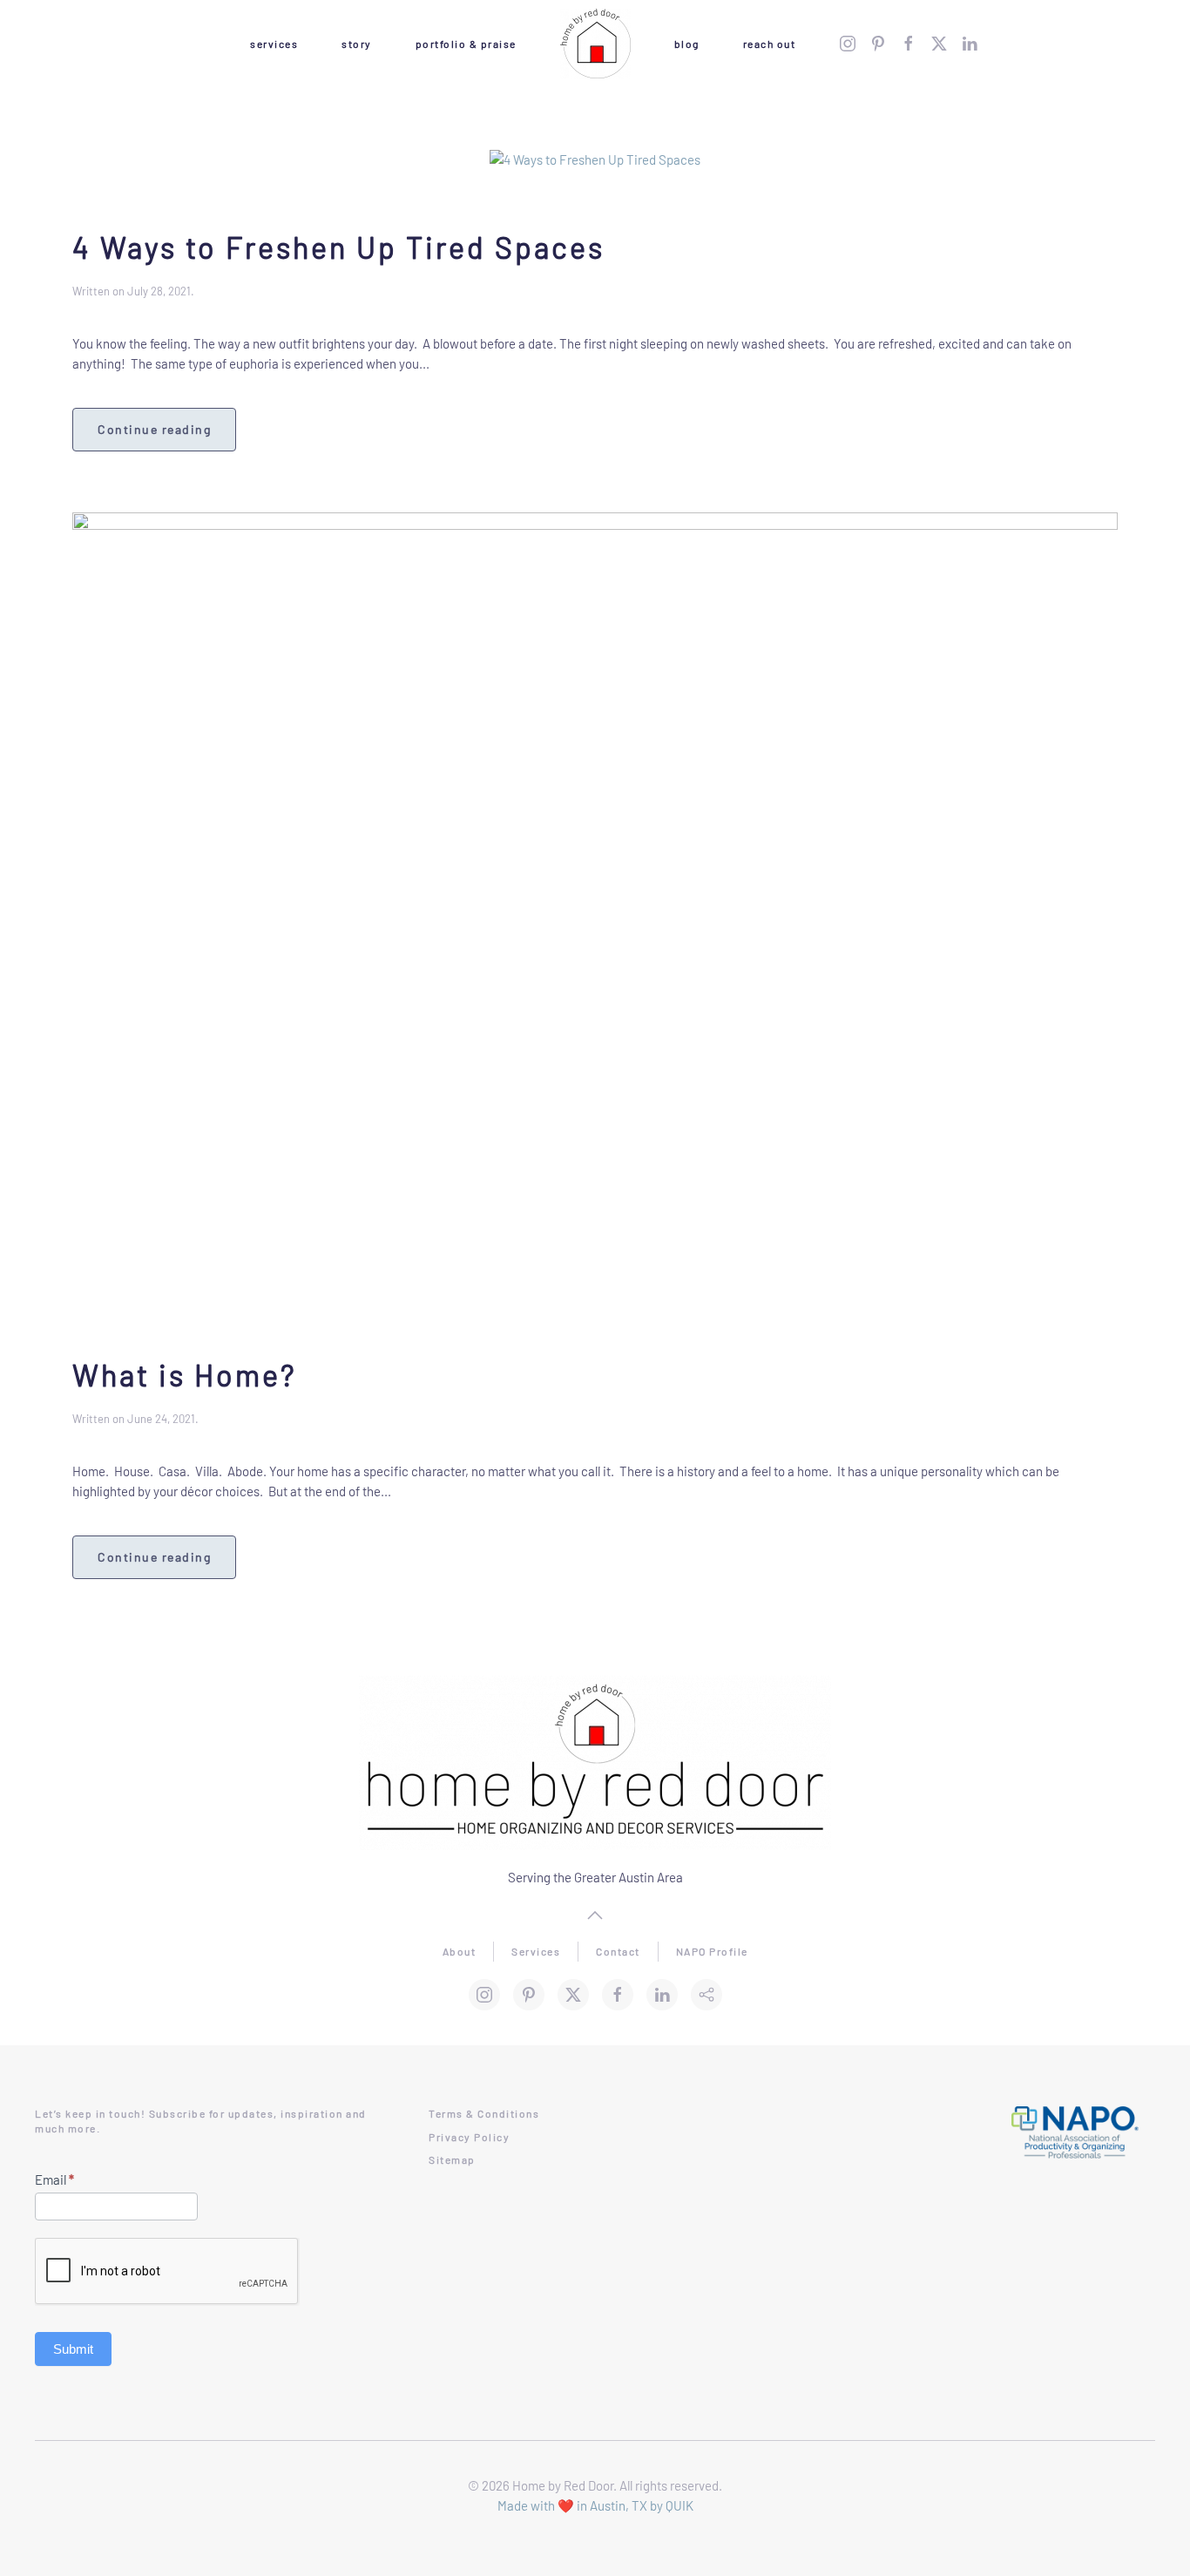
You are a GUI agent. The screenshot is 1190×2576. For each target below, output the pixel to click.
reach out (770, 44)
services (274, 44)
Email (54, 2179)
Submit (73, 2349)
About (460, 1951)
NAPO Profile (712, 1951)
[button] (595, 1915)
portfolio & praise (466, 44)
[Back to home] (595, 44)
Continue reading (154, 429)
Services (536, 1951)
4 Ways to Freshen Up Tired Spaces (338, 247)
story (357, 44)
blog (687, 44)
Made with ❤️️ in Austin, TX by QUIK (595, 2505)
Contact (618, 1951)
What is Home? (185, 1375)
